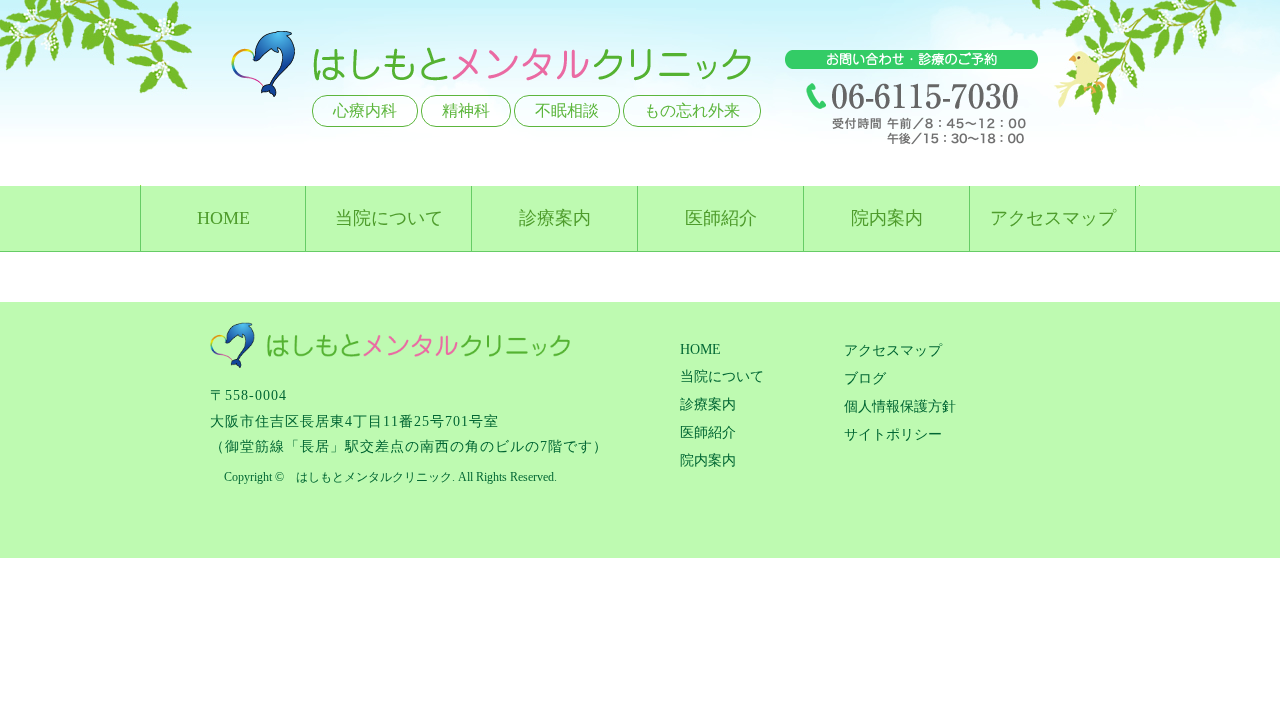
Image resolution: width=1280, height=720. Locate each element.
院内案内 (887, 218)
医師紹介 (721, 218)
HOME (223, 218)
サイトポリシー (893, 434)
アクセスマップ (1053, 218)
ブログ (865, 378)
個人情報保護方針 (900, 406)
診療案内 (555, 218)
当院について (389, 218)
